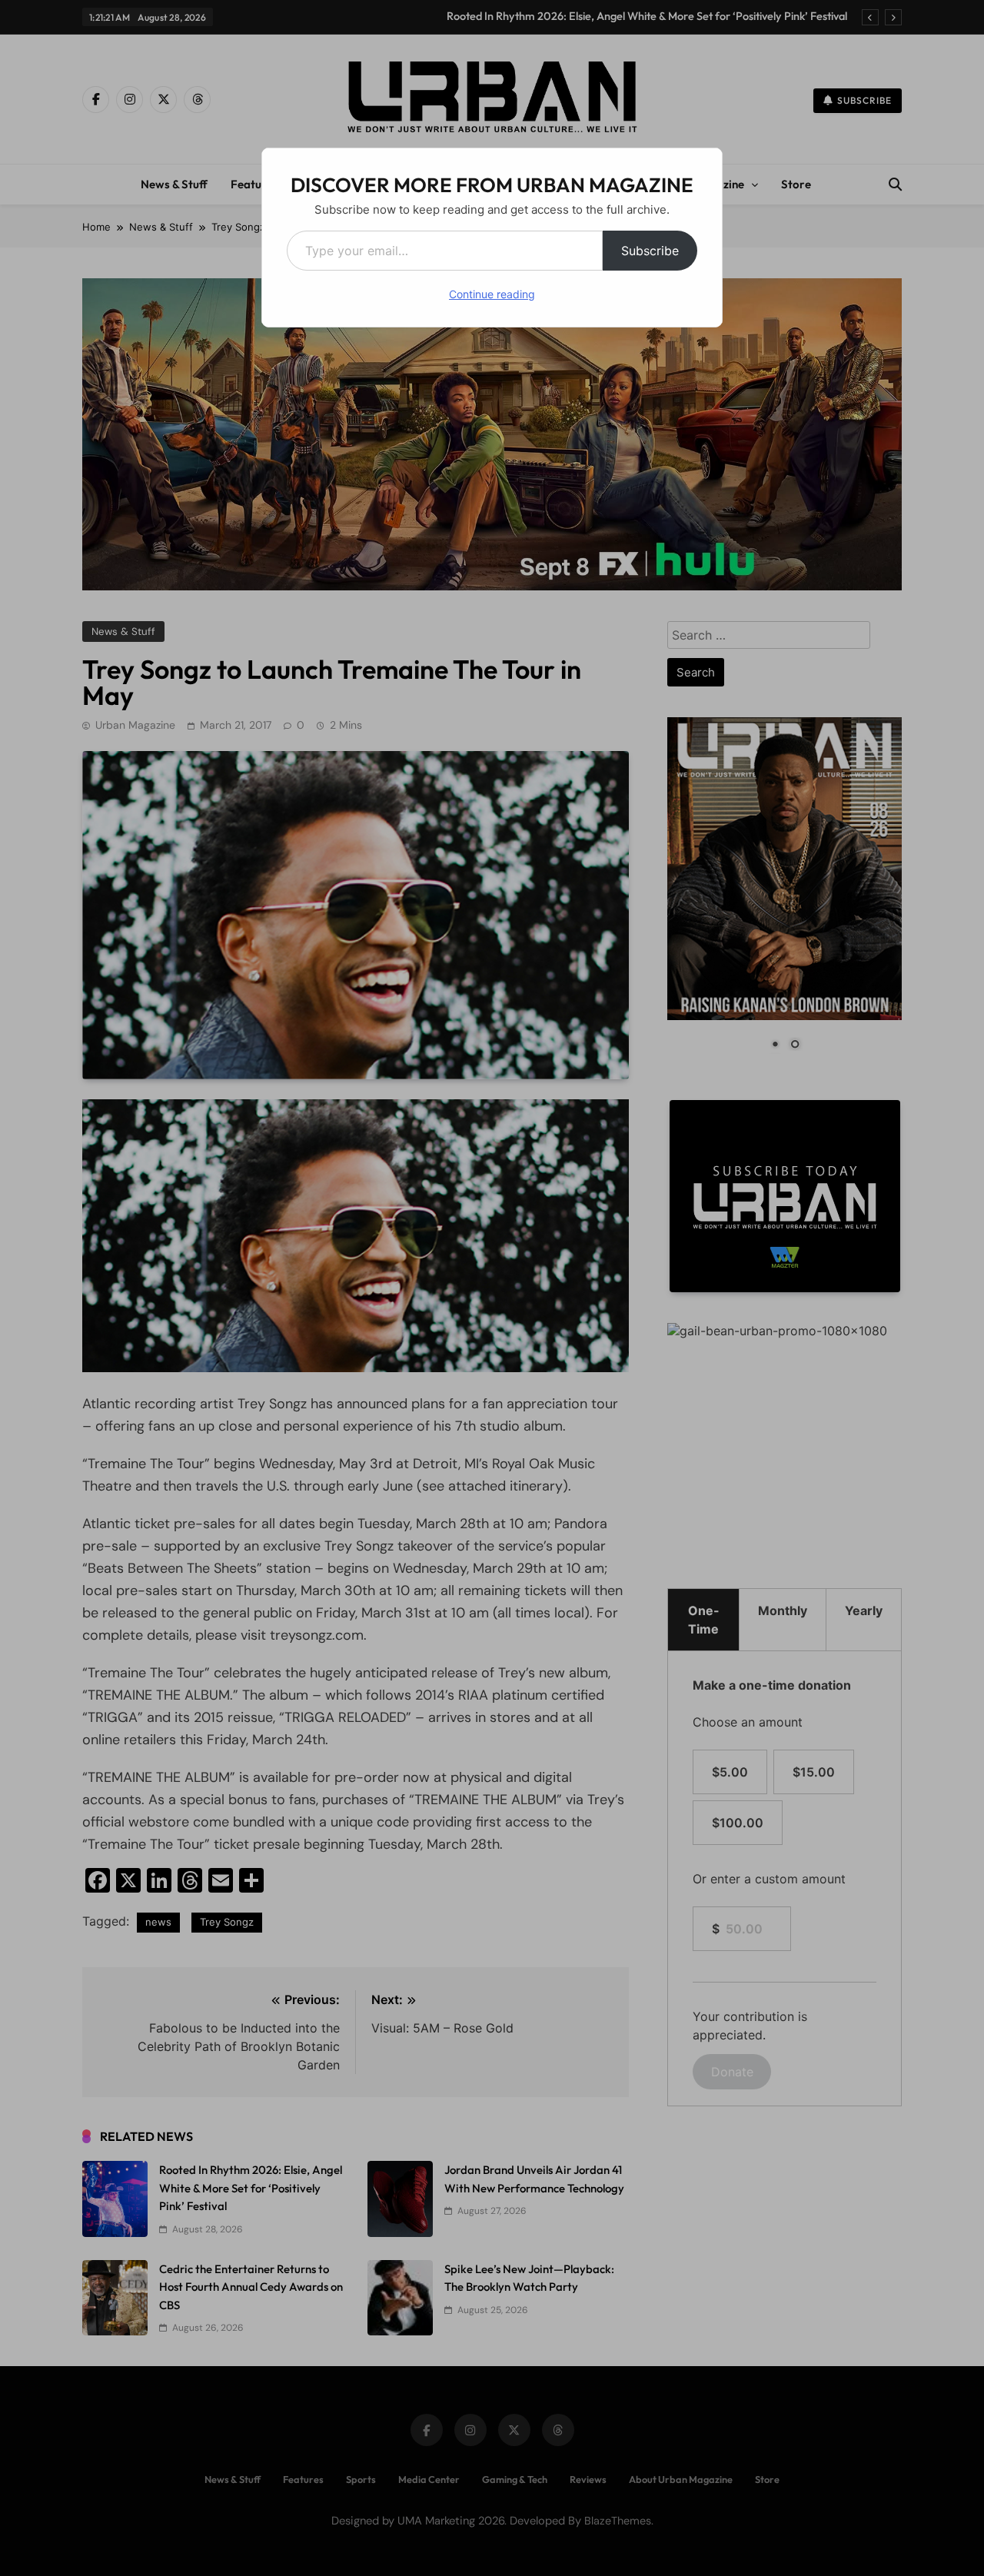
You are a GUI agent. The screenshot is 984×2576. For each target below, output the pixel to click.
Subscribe (650, 251)
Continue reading (492, 294)
